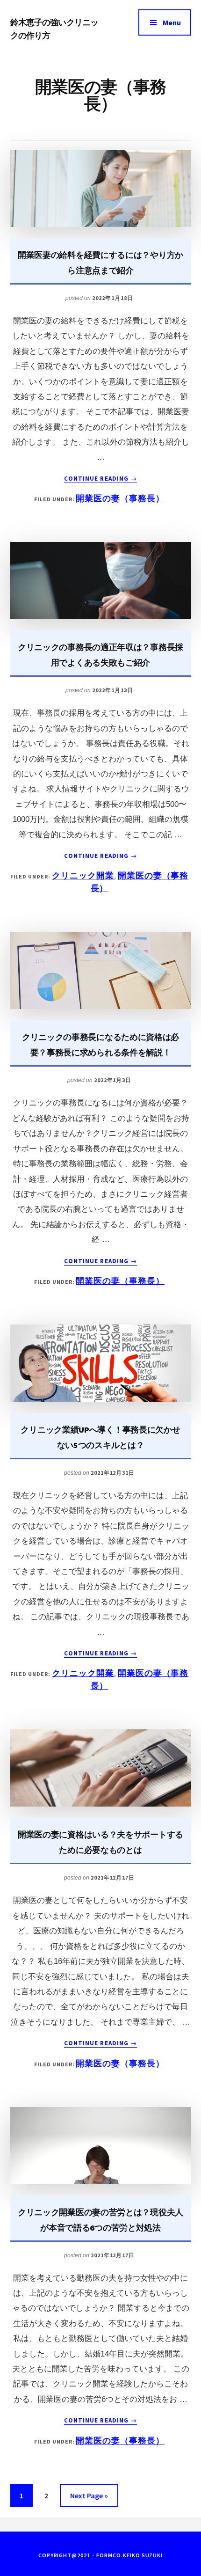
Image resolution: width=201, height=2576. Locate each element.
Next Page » (89, 2499)
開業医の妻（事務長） (120, 498)
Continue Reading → (100, 479)
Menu (172, 22)
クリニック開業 (83, 875)
